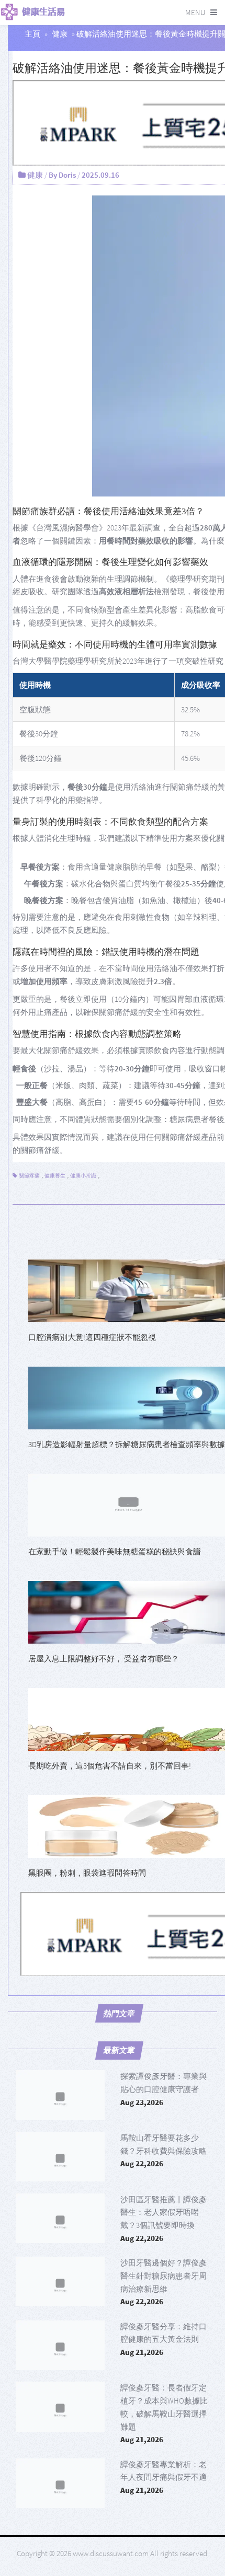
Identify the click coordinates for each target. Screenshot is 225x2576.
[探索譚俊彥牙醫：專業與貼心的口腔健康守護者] (60, 2095)
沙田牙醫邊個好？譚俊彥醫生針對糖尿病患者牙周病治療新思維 (164, 2276)
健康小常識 (83, 1176)
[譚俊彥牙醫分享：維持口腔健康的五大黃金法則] (60, 2345)
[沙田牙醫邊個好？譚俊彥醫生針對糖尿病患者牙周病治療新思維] (60, 2282)
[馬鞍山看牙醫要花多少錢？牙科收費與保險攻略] (60, 2157)
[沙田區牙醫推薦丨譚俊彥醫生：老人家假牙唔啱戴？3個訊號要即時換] (60, 2218)
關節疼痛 (29, 1176)
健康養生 (55, 1176)
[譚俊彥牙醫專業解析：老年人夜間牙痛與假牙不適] (60, 2483)
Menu (195, 12)
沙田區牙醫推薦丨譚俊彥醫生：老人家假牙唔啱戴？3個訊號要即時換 (164, 2213)
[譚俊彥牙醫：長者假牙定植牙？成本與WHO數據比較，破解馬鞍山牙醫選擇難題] (60, 2406)
